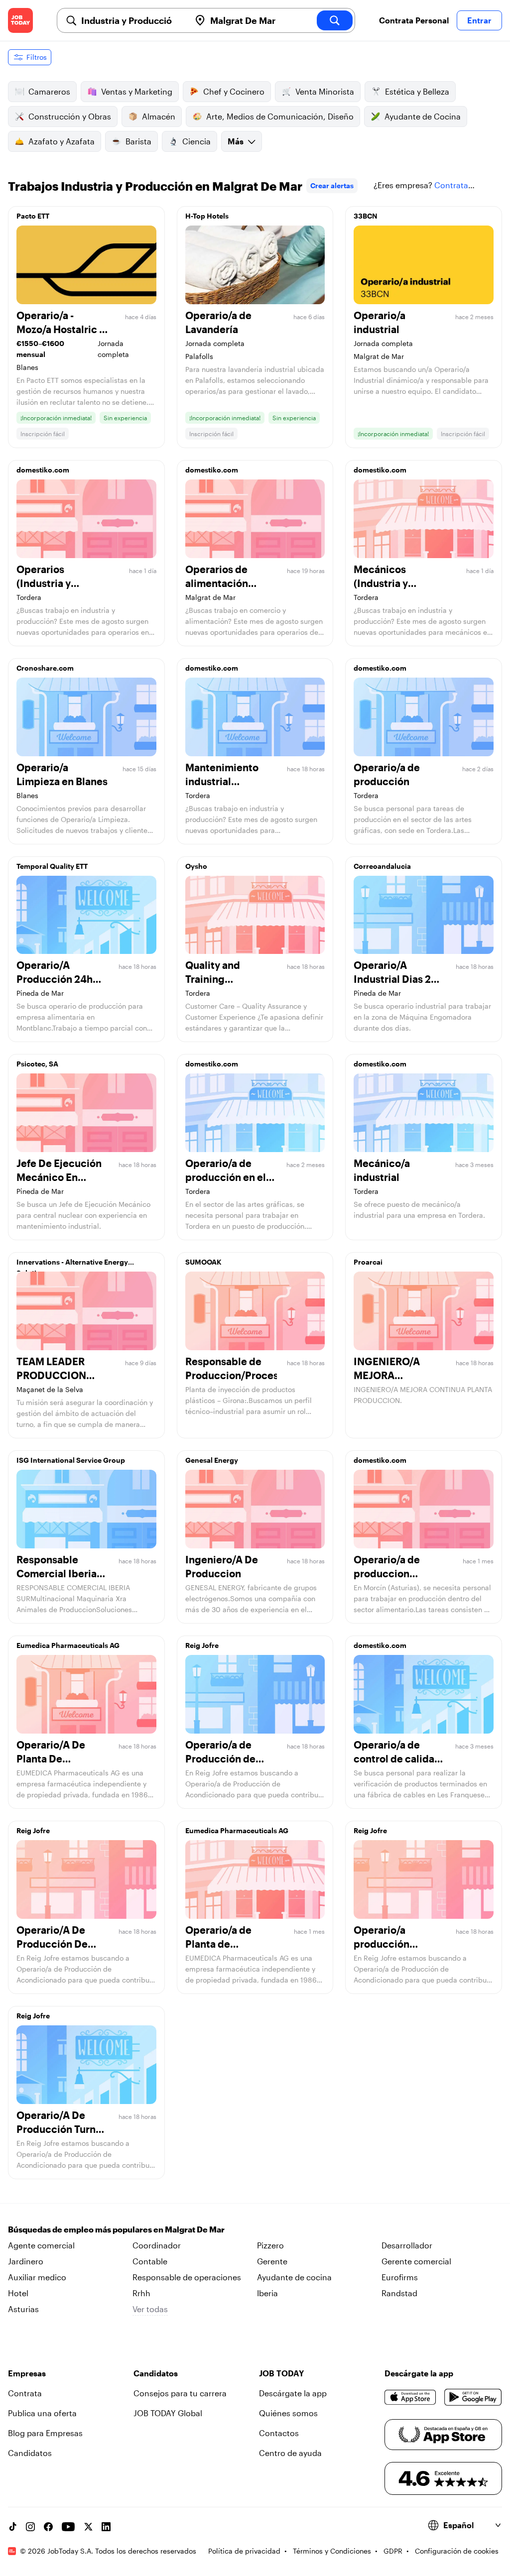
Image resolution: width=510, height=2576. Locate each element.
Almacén (159, 116)
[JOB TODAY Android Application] (473, 2397)
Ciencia (196, 141)
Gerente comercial (416, 2261)
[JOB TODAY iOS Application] (410, 2397)
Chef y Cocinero (234, 91)
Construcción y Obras (70, 116)
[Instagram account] (30, 2527)
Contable (150, 2261)
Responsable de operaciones (187, 2277)
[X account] (88, 2527)
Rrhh (141, 2293)
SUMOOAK (203, 1262)
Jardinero (26, 2261)
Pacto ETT (33, 216)
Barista (138, 141)
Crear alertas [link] (332, 185)
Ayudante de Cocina (423, 116)
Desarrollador (407, 2245)
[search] (335, 20)
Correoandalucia (382, 866)
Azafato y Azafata (62, 141)
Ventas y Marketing (137, 91)
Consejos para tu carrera (180, 2393)
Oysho (196, 866)
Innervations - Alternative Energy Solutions (72, 1265)
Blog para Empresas (45, 2433)
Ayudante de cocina (294, 2277)
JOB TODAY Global (168, 2413)
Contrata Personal (414, 20)
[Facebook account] (48, 2527)
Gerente (272, 2261)
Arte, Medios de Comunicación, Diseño (280, 116)
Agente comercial (41, 2245)
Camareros (49, 91)
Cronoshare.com (45, 668)
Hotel (18, 2293)
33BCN (366, 216)
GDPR (393, 2551)
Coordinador (157, 2245)
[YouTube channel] (68, 2527)
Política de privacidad (244, 2551)
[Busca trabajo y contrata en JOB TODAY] (20, 20)
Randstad (399, 2293)
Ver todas (150, 2309)
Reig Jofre (202, 1645)
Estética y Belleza (417, 91)
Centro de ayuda (290, 2453)
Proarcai (368, 1262)
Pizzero (270, 2245)
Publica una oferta (42, 2413)
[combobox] (132, 20)
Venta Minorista (325, 91)
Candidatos (30, 2453)
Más (236, 141)
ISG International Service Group (71, 1460)
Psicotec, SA (37, 1064)
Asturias (23, 2309)
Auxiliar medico (37, 2277)
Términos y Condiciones (332, 2551)
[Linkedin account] (106, 2527)
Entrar (479, 20)
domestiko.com (43, 470)
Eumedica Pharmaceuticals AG (68, 1645)
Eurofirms (400, 2277)
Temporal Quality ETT (52, 866)
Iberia (267, 2293)
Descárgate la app (293, 2393)
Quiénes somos (288, 2413)
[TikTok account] (12, 2527)
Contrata (25, 2393)
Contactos (279, 2433)
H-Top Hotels (207, 216)
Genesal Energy (212, 1460)
